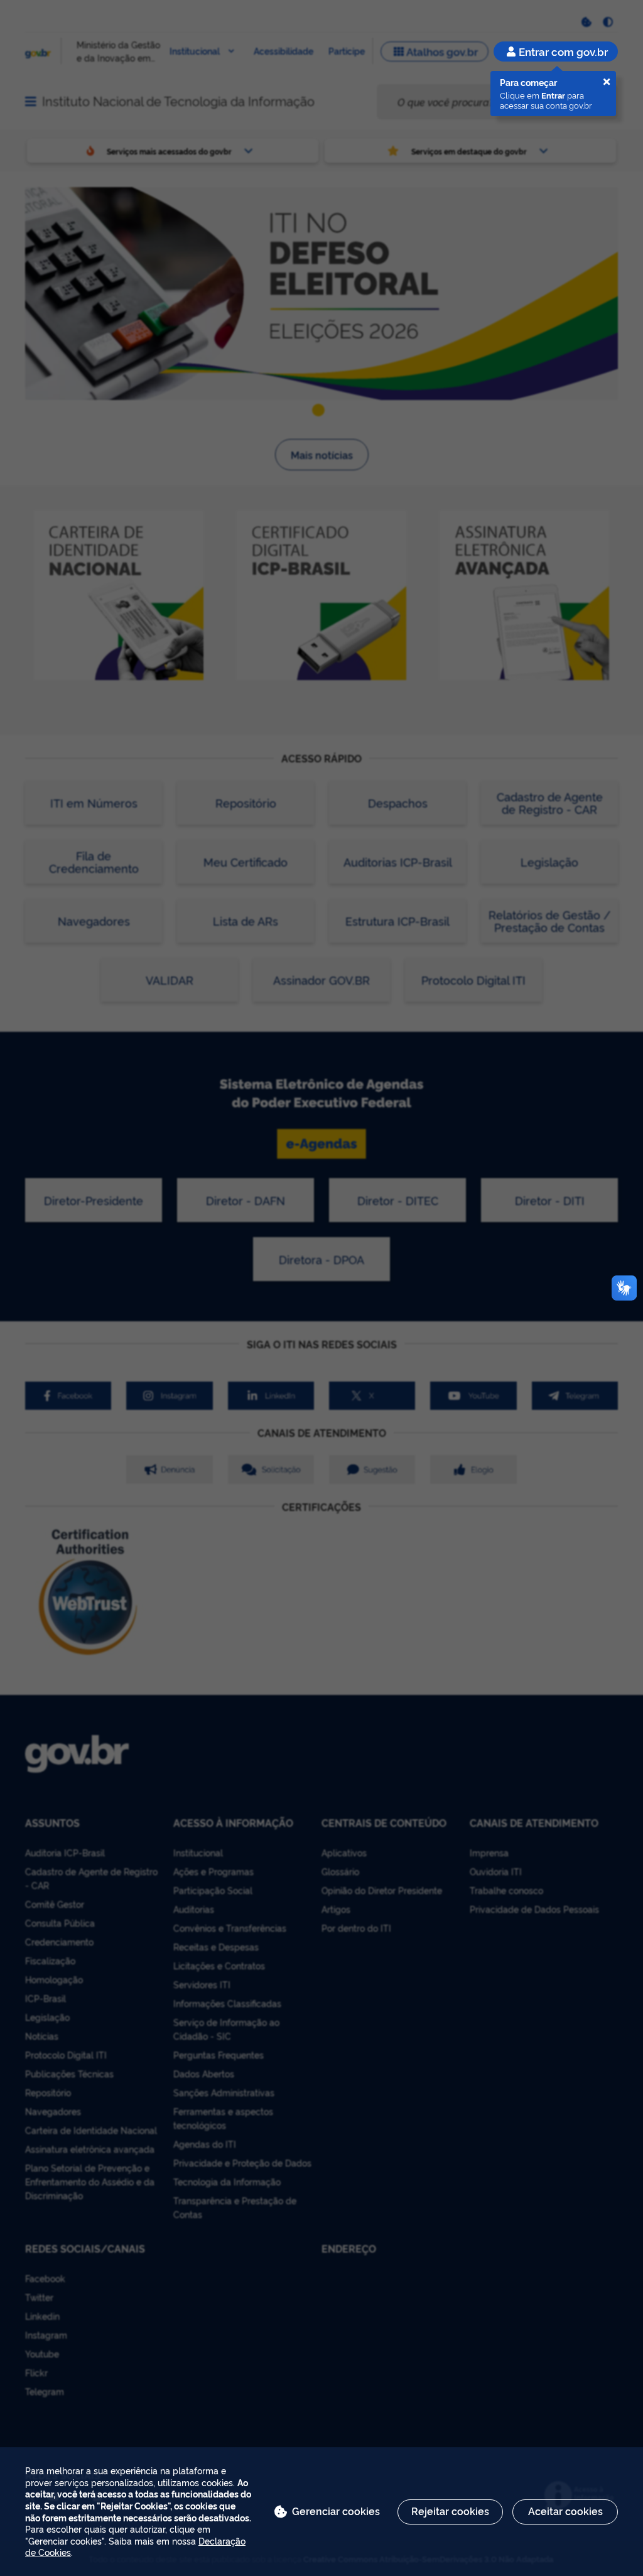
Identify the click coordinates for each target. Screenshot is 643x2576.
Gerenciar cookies (336, 2511)
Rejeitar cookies (450, 2511)
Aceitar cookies (565, 2511)
